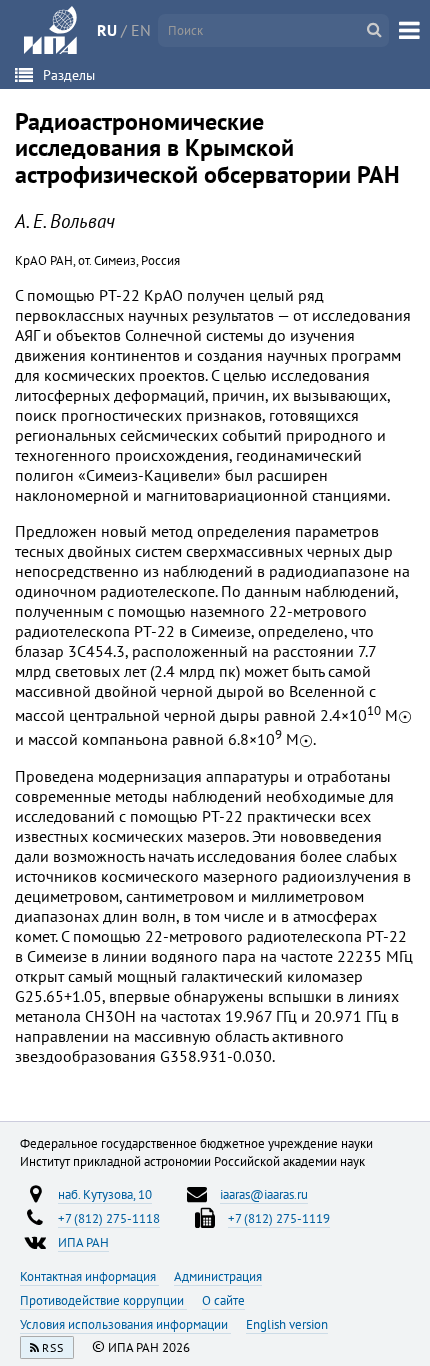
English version (287, 1324)
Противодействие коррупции (103, 1300)
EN (141, 30)
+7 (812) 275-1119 (279, 1218)
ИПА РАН (83, 1242)
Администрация (218, 1276)
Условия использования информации (125, 1324)
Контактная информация (89, 1276)
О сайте (223, 1300)
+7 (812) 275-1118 (109, 1218)
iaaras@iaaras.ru (264, 1194)
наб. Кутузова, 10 (105, 1194)
